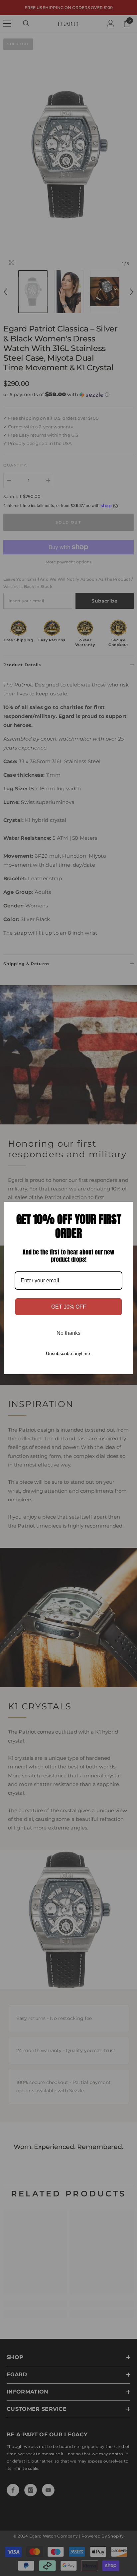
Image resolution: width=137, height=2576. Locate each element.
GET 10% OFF (69, 1307)
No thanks (68, 1333)
